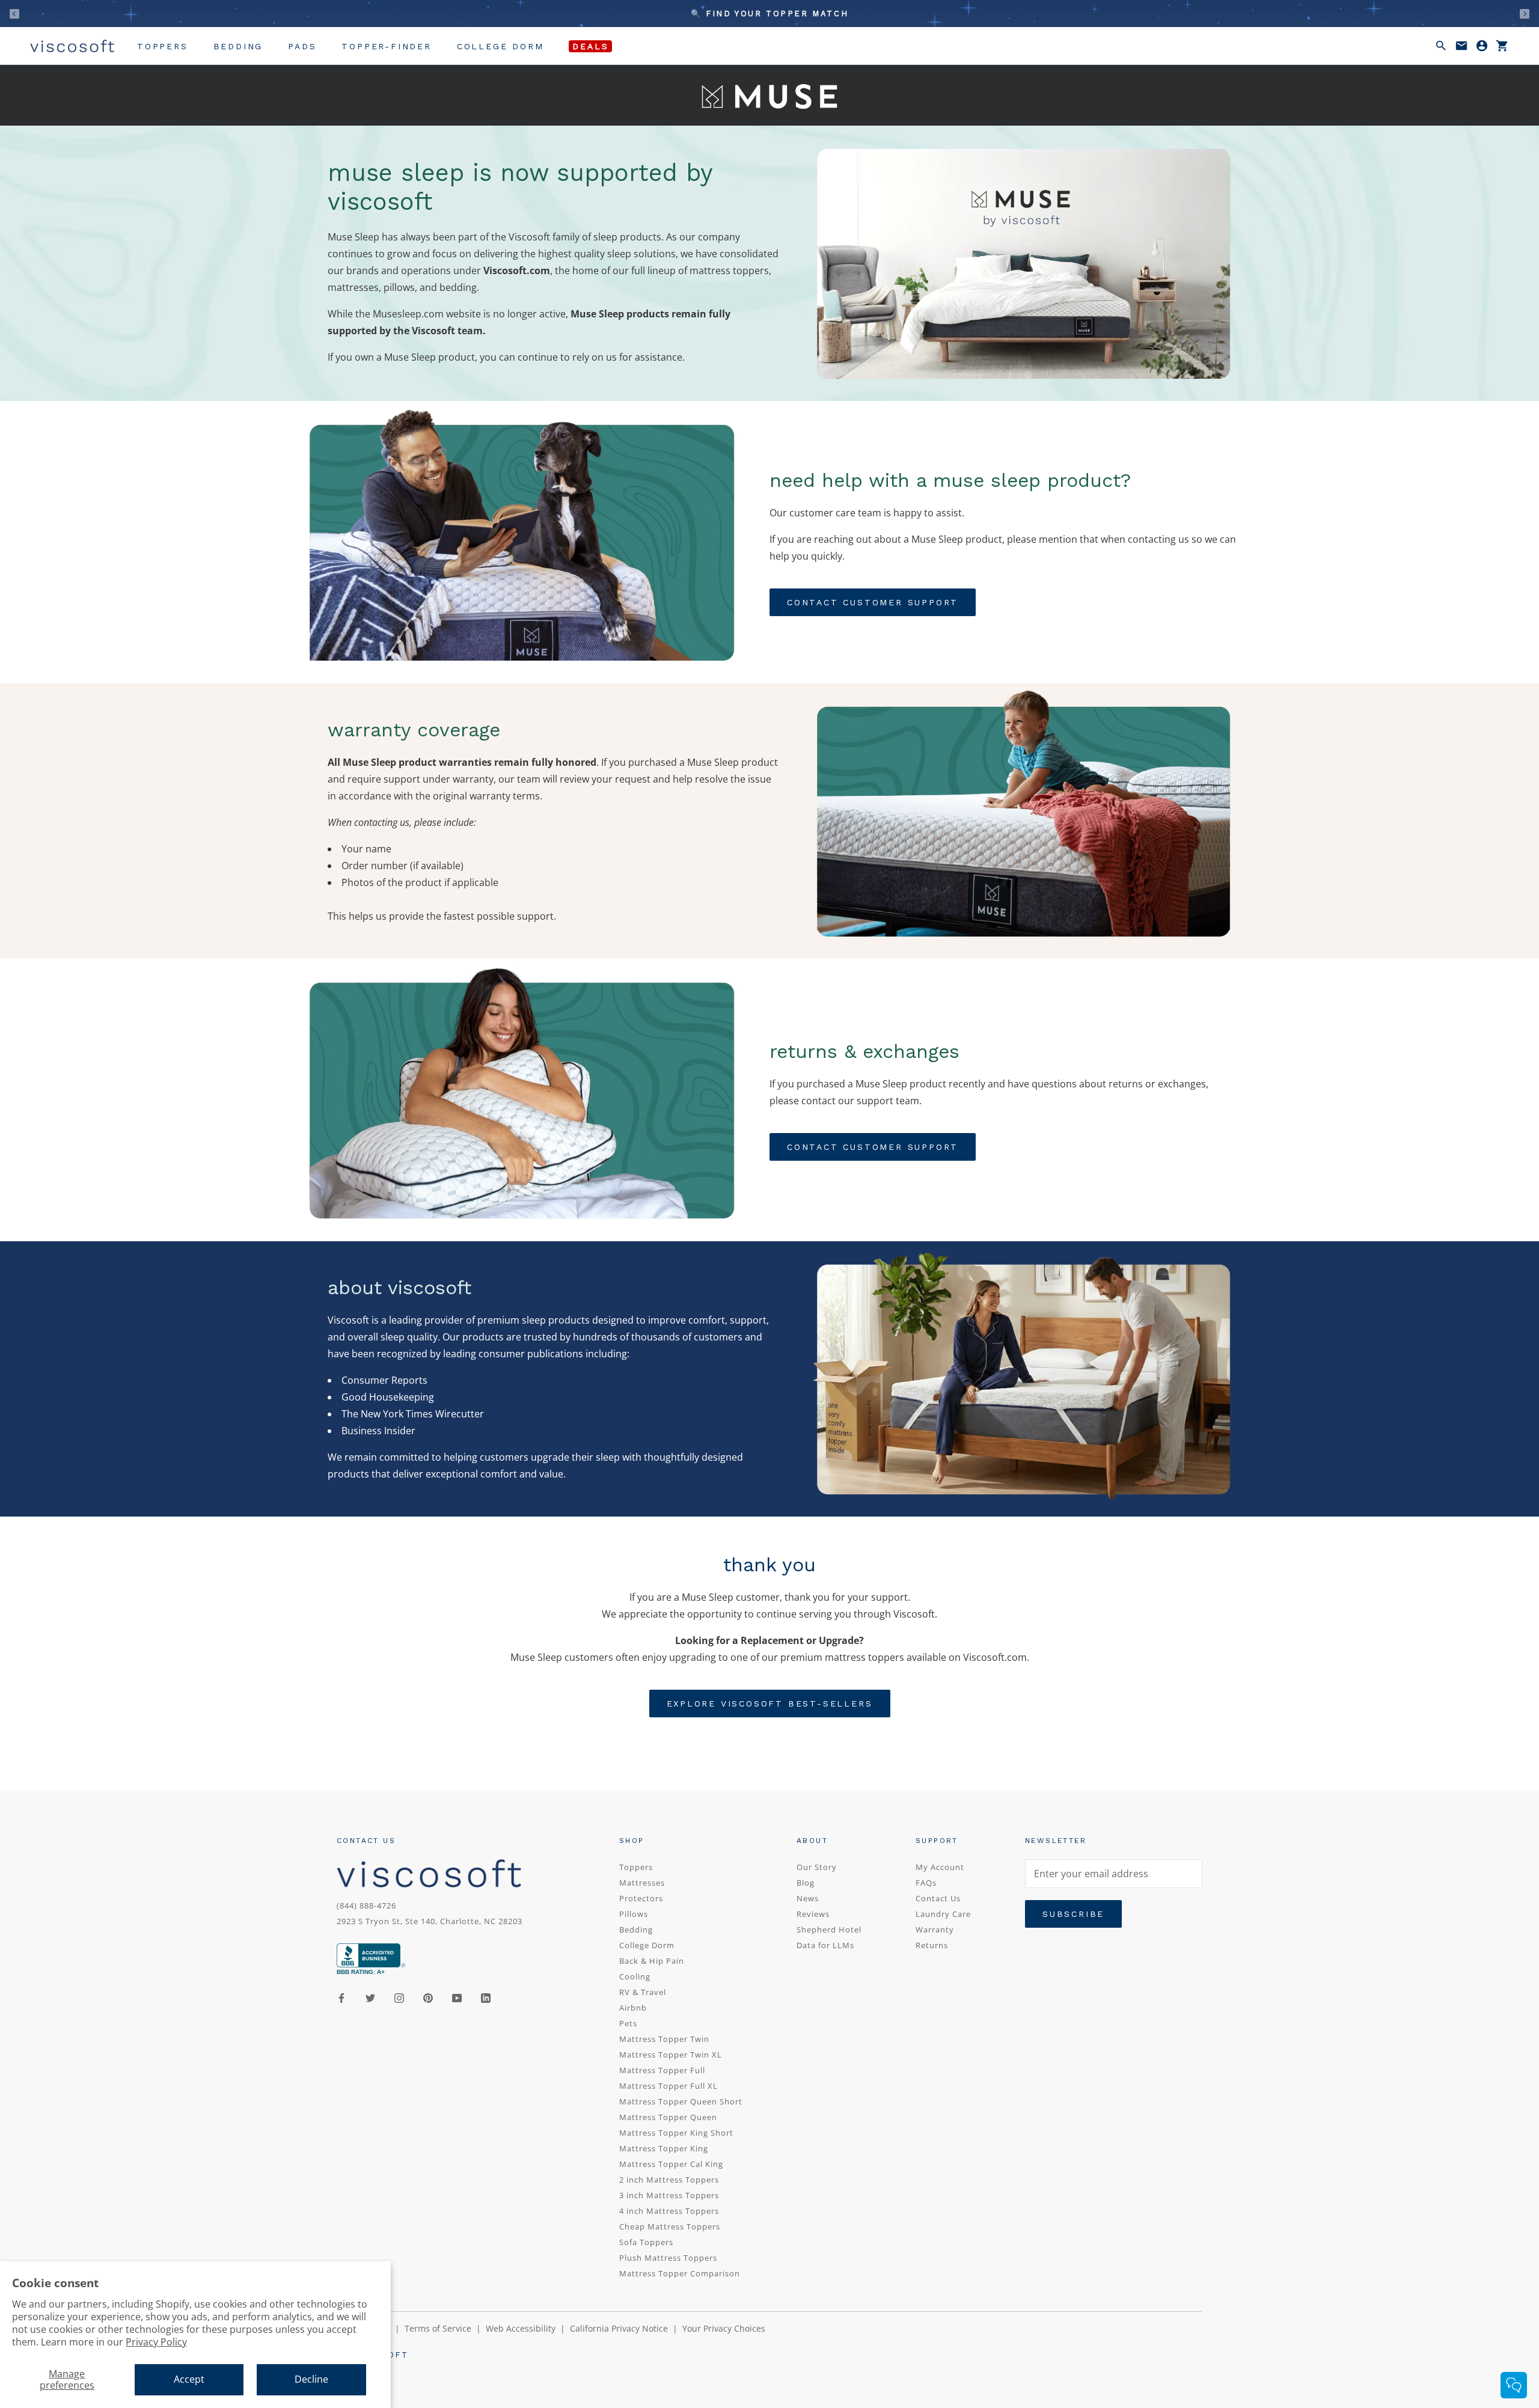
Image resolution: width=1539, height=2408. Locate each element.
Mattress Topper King (664, 2148)
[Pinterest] (428, 1997)
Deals (590, 46)
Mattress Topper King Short (676, 2133)
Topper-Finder (386, 46)
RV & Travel (643, 1992)
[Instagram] (399, 1997)
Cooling (635, 1976)
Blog (806, 1883)
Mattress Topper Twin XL (671, 2055)
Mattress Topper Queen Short (681, 2101)
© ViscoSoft (373, 2355)
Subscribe (1073, 1914)
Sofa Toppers (646, 2242)
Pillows (634, 1914)
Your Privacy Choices (724, 2328)
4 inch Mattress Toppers (669, 2211)
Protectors (641, 1898)
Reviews (813, 1914)
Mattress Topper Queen (668, 2117)
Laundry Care (943, 1914)
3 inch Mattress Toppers (669, 2195)
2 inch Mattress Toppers (669, 2180)
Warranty (935, 1930)
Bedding (238, 46)
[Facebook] (341, 1997)
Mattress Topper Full (662, 2070)
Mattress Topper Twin (664, 2039)
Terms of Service (438, 2328)
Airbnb (633, 2008)
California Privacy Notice (619, 2328)
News (808, 1898)
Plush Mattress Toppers (668, 2258)
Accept (189, 2379)
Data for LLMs (825, 1945)
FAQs (926, 1883)
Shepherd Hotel (829, 1930)
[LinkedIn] (486, 1997)
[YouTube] (457, 1997)
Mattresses (642, 1883)
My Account (940, 1867)
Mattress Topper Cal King (671, 2164)
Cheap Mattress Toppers (670, 2226)
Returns (932, 1945)
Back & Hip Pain (652, 1961)
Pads (302, 46)
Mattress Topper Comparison (680, 2273)
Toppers (163, 46)
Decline (311, 2379)
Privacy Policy (156, 2342)
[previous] (14, 14)
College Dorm (500, 46)
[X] (370, 1997)
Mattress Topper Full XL (669, 2086)
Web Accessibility (521, 2328)
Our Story (817, 1867)
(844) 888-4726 (366, 1905)
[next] (1525, 14)
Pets (628, 2023)
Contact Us (938, 1898)
